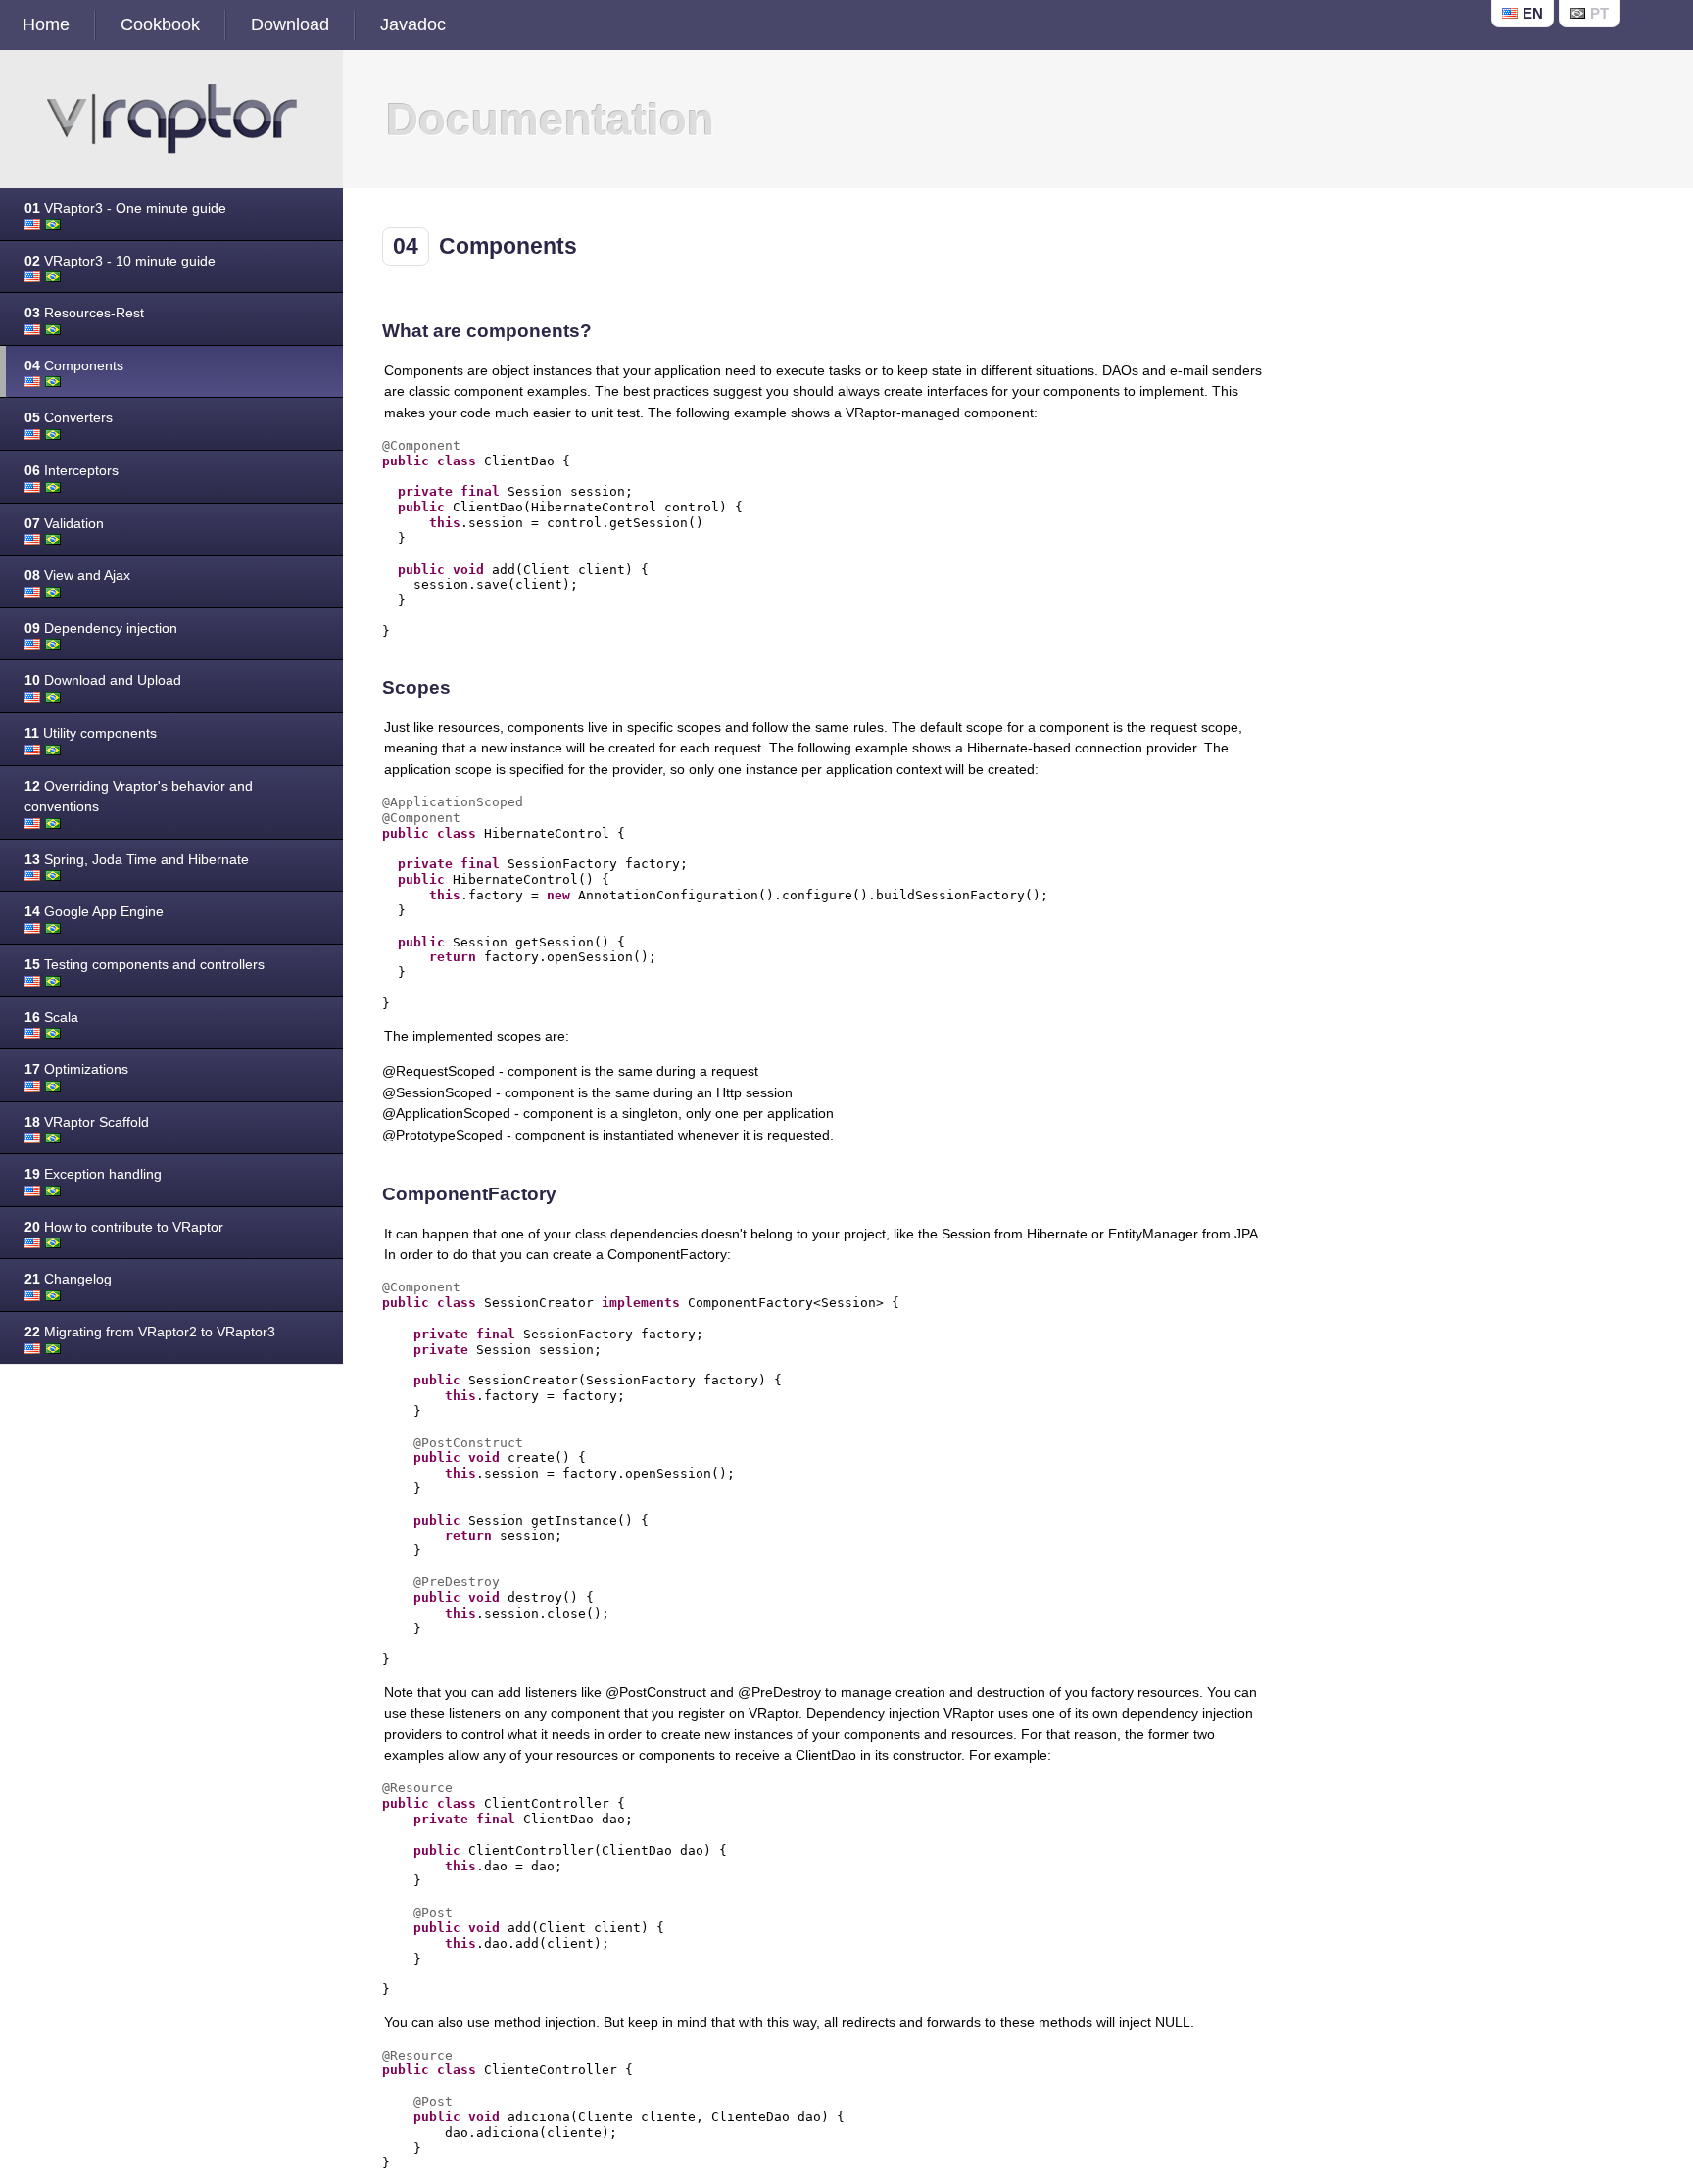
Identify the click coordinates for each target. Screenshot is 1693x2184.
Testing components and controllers (145, 964)
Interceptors (72, 470)
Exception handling (93, 1174)
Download (290, 24)
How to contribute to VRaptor (124, 1227)
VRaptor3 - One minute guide (125, 208)
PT (1599, 13)
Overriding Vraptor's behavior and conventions (139, 797)
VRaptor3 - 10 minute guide (120, 261)
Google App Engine (94, 911)
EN (1533, 13)
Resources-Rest (84, 313)
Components (74, 365)
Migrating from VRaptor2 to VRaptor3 (150, 1332)
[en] (32, 225)
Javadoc (413, 24)
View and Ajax (77, 575)
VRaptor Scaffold (87, 1122)
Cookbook (160, 24)
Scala (51, 1017)
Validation (64, 523)
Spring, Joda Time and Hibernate (137, 859)
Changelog (68, 1279)
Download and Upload (103, 680)
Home (46, 24)
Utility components (91, 733)
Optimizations (76, 1069)
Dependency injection (101, 628)
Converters (69, 417)
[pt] (53, 225)
